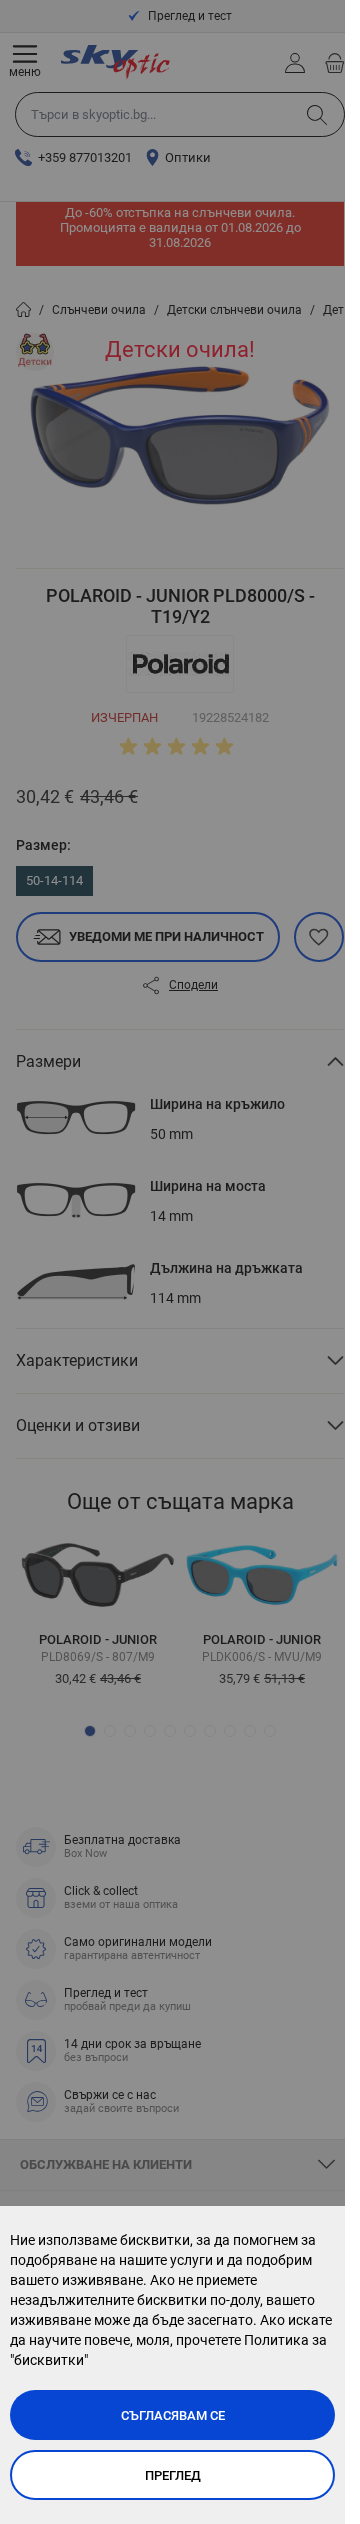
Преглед (173, 2475)
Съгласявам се (173, 2415)
